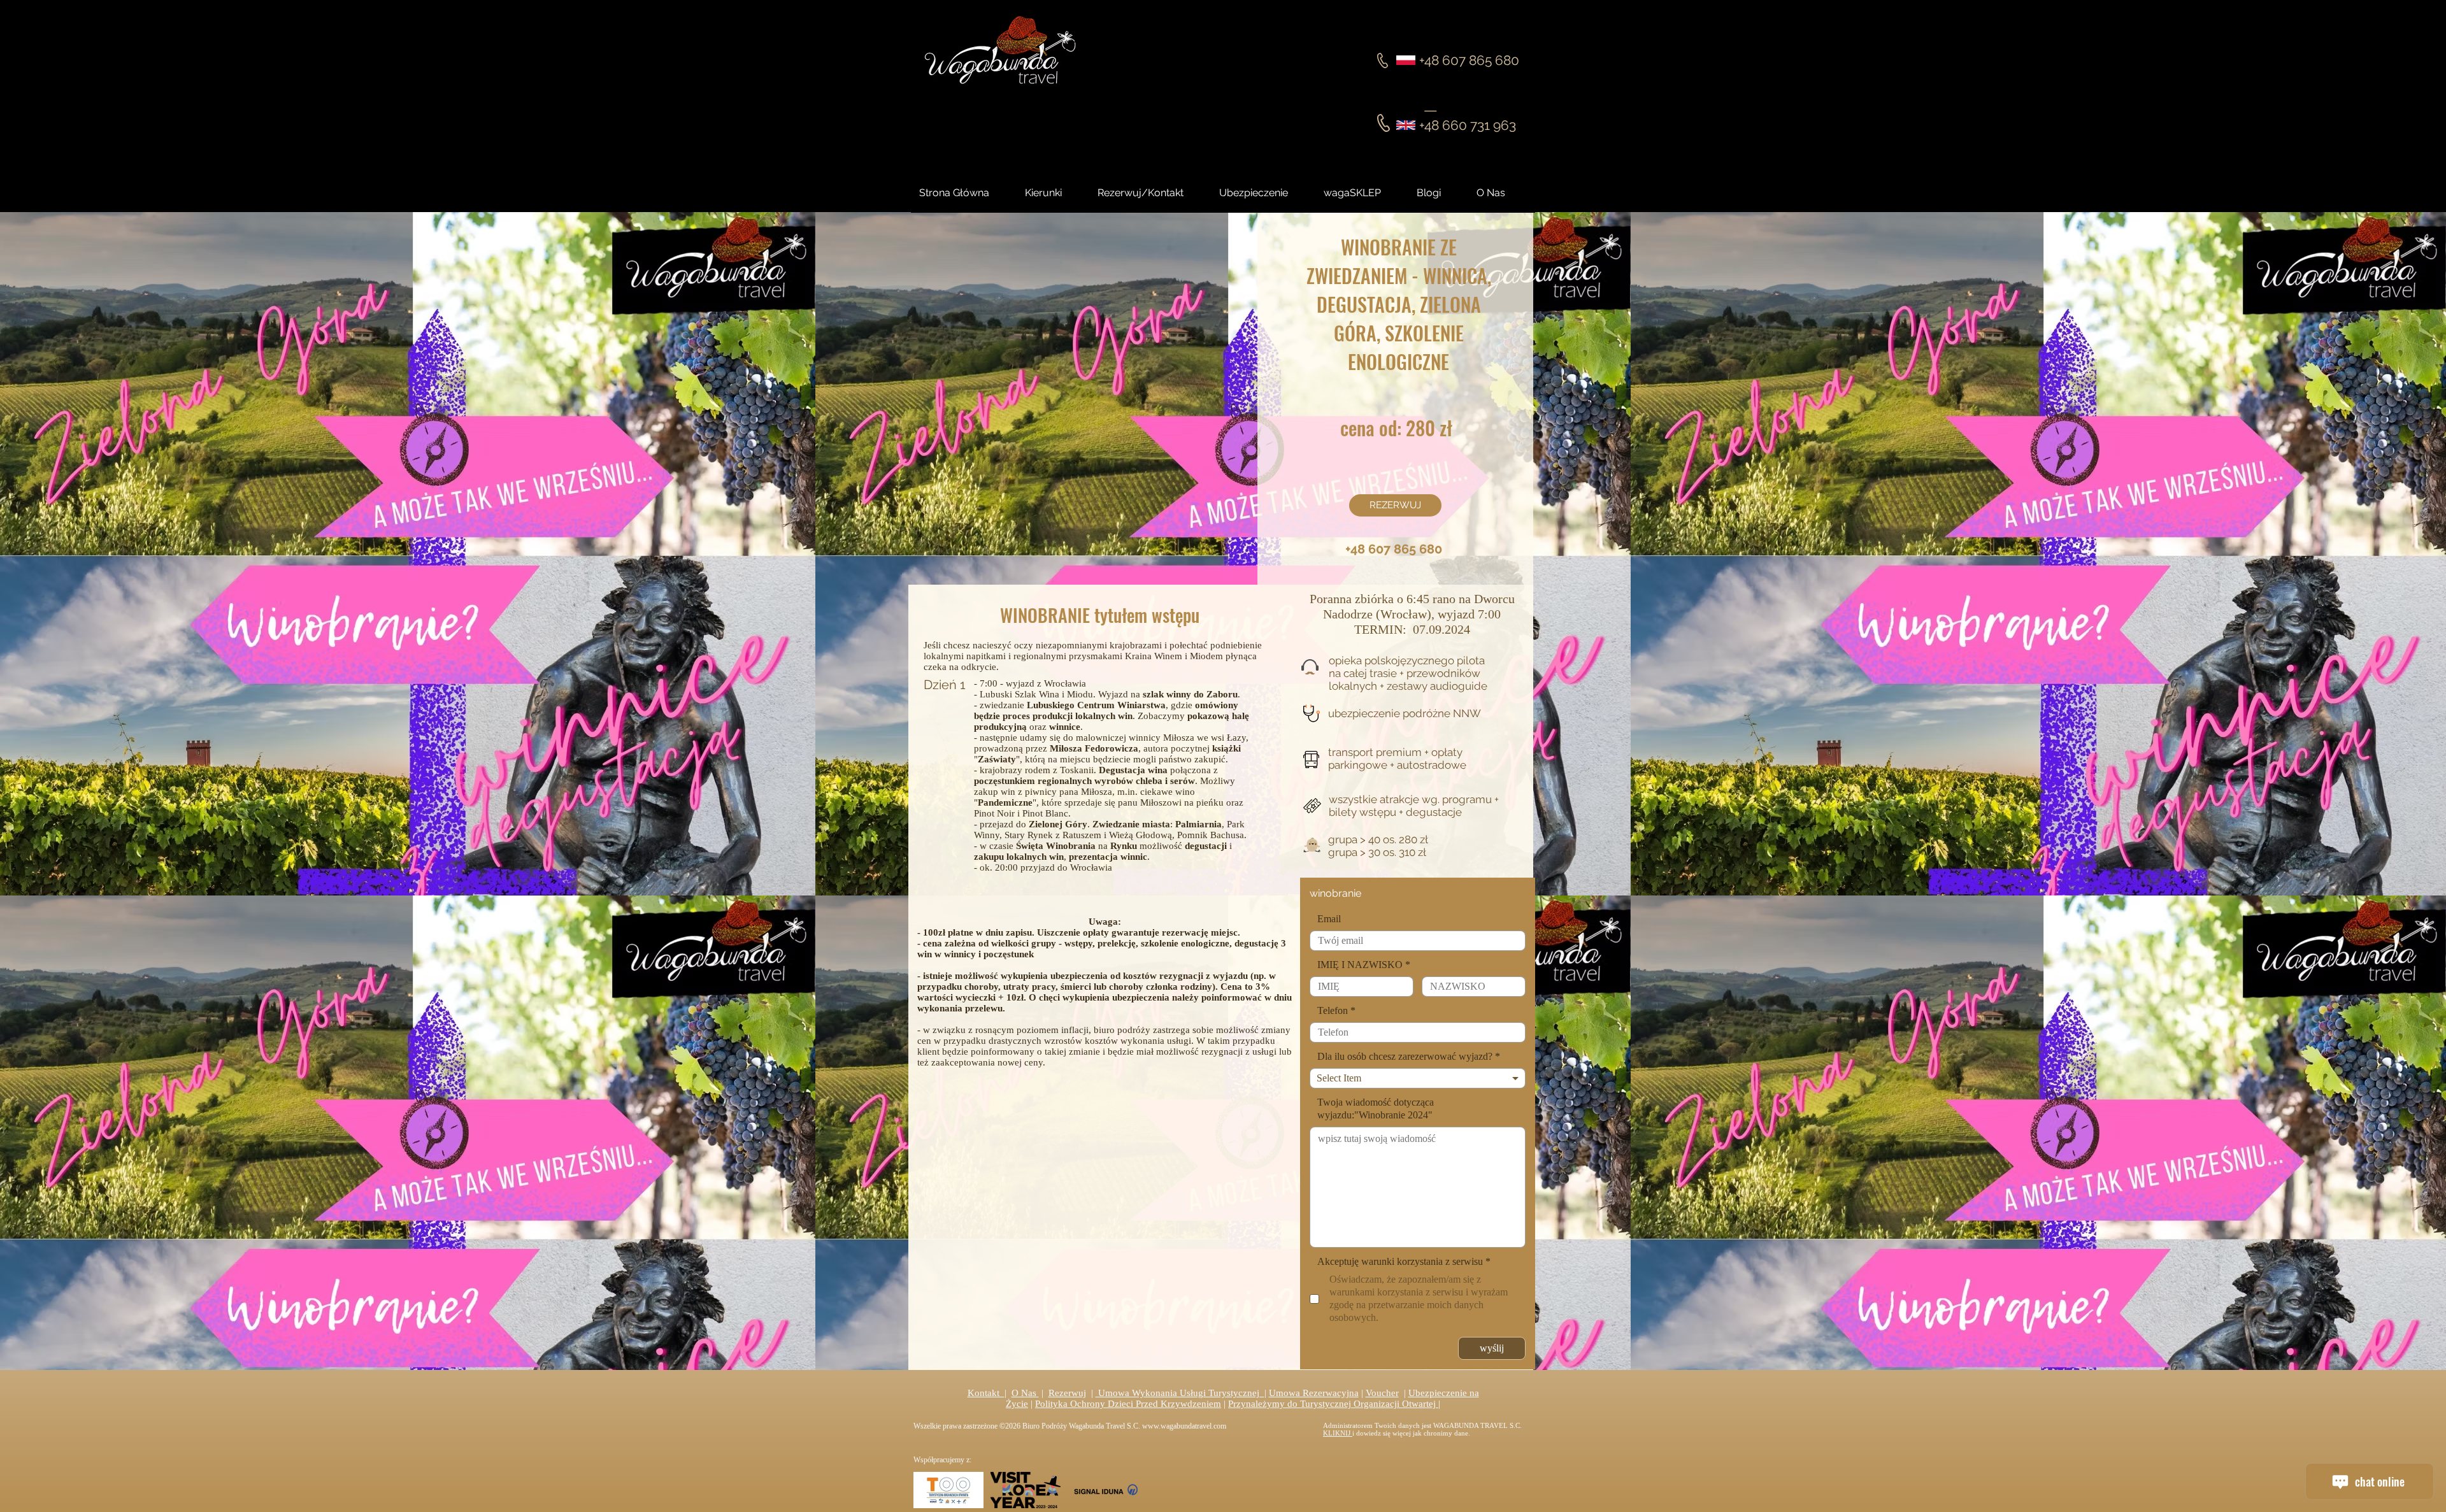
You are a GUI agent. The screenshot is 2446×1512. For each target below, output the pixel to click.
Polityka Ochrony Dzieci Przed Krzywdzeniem (1128, 1404)
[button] (1440, 193)
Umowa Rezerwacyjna (1314, 1393)
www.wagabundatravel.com (1184, 1426)
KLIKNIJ (1338, 1433)
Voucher (1382, 1393)
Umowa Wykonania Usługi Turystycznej (1180, 1393)
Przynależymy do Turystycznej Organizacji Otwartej (1333, 1404)
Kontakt (986, 1393)
